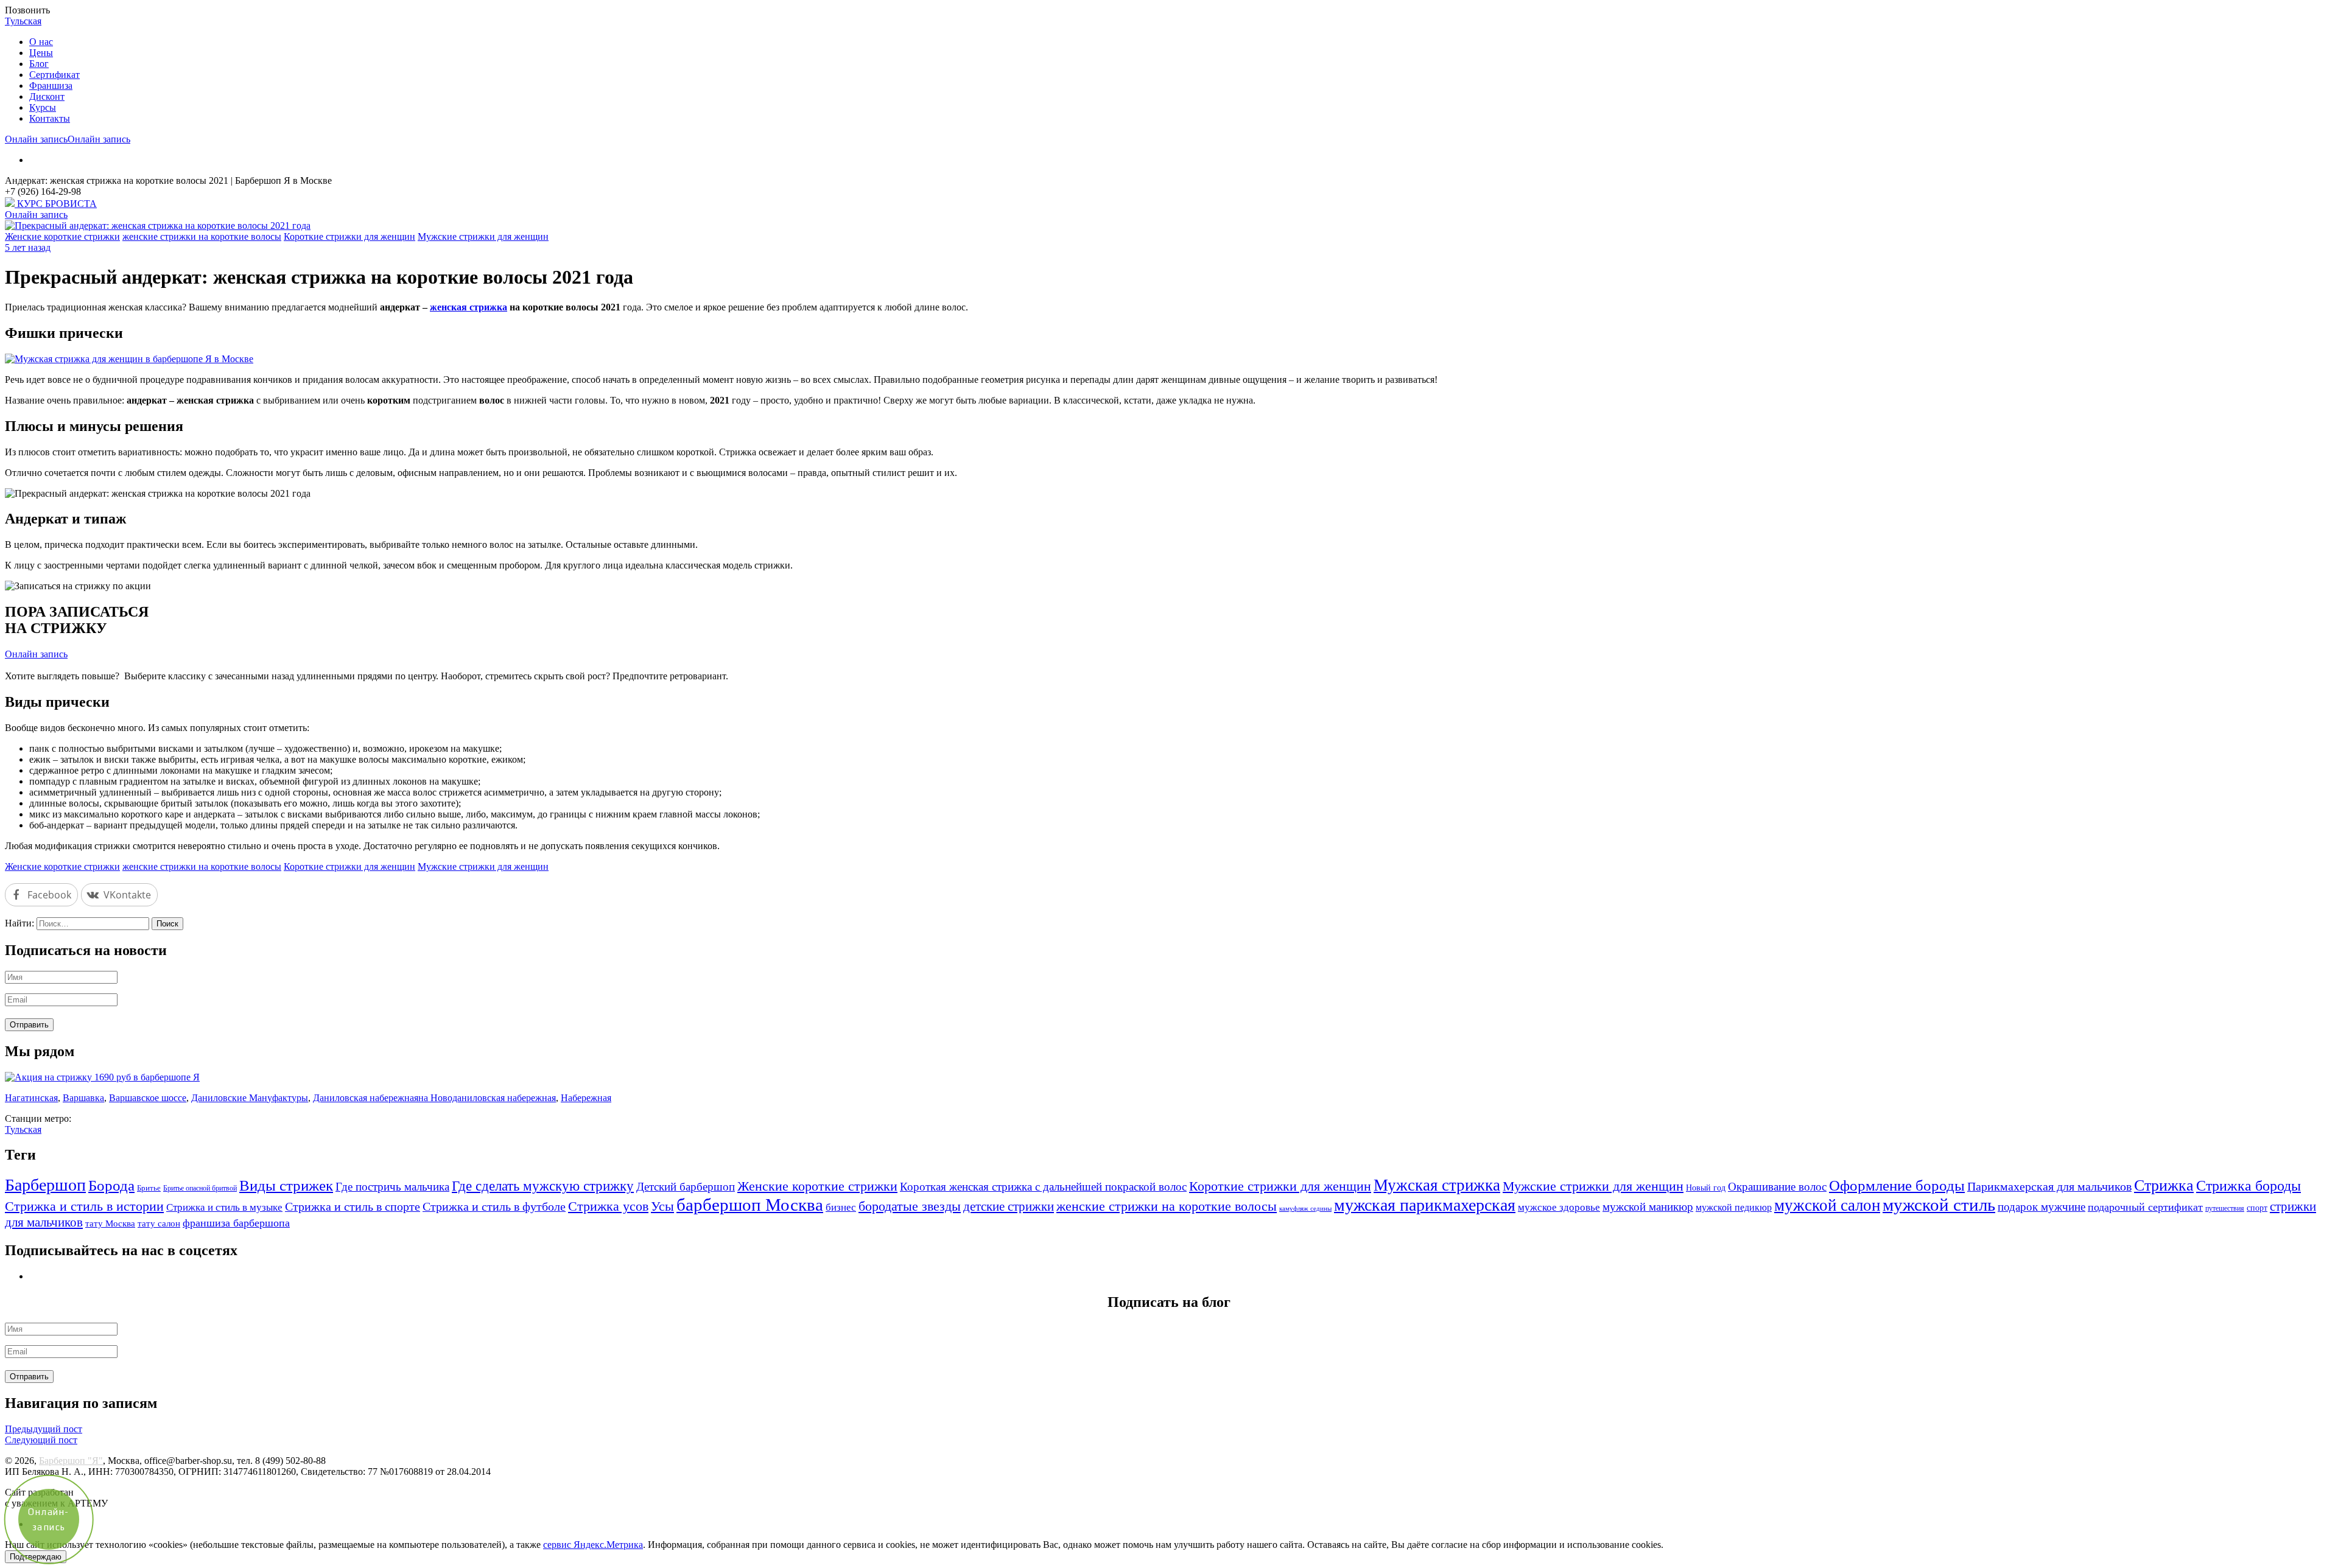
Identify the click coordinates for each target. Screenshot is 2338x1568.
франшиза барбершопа (236, 1223)
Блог (39, 64)
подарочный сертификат (2145, 1207)
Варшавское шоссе (148, 1098)
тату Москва (110, 1223)
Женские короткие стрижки (62, 236)
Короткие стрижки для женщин (349, 236)
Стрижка (2164, 1185)
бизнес (841, 1207)
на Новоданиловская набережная (487, 1098)
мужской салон (1827, 1205)
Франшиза (51, 86)
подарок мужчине (2041, 1207)
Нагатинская (31, 1098)
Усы (662, 1206)
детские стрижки (1009, 1206)
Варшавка (83, 1098)
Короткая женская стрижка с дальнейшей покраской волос (1043, 1187)
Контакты (50, 118)
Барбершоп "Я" (71, 1461)
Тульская (23, 21)
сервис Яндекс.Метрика (593, 1545)
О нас (41, 42)
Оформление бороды (1897, 1185)
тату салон (159, 1223)
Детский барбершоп (686, 1187)
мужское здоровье (1559, 1207)
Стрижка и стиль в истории (84, 1206)
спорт (2257, 1208)
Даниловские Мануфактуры (250, 1098)
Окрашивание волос (1777, 1187)
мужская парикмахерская (1425, 1205)
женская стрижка (469, 307)
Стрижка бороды (2248, 1185)
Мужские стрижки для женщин (483, 236)
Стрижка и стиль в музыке (224, 1207)
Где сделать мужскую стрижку (543, 1186)
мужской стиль (1939, 1205)
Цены (41, 53)
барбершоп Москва (750, 1205)
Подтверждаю (36, 1557)
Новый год (1706, 1188)
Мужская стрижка (1437, 1185)
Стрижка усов (608, 1206)
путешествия (2225, 1209)
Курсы (43, 107)
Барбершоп (45, 1185)
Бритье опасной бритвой (200, 1188)
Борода (111, 1185)
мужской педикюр (1734, 1207)
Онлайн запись (36, 139)
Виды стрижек (286, 1185)
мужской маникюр (1648, 1207)
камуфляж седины (1305, 1209)
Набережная (586, 1098)
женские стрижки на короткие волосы (202, 236)
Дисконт (47, 96)
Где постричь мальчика (392, 1187)
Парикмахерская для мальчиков (2049, 1187)
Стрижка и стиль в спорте (353, 1207)
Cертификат (54, 75)
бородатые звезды (910, 1206)
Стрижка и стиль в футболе (494, 1207)
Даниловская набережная (366, 1098)
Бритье (149, 1188)
